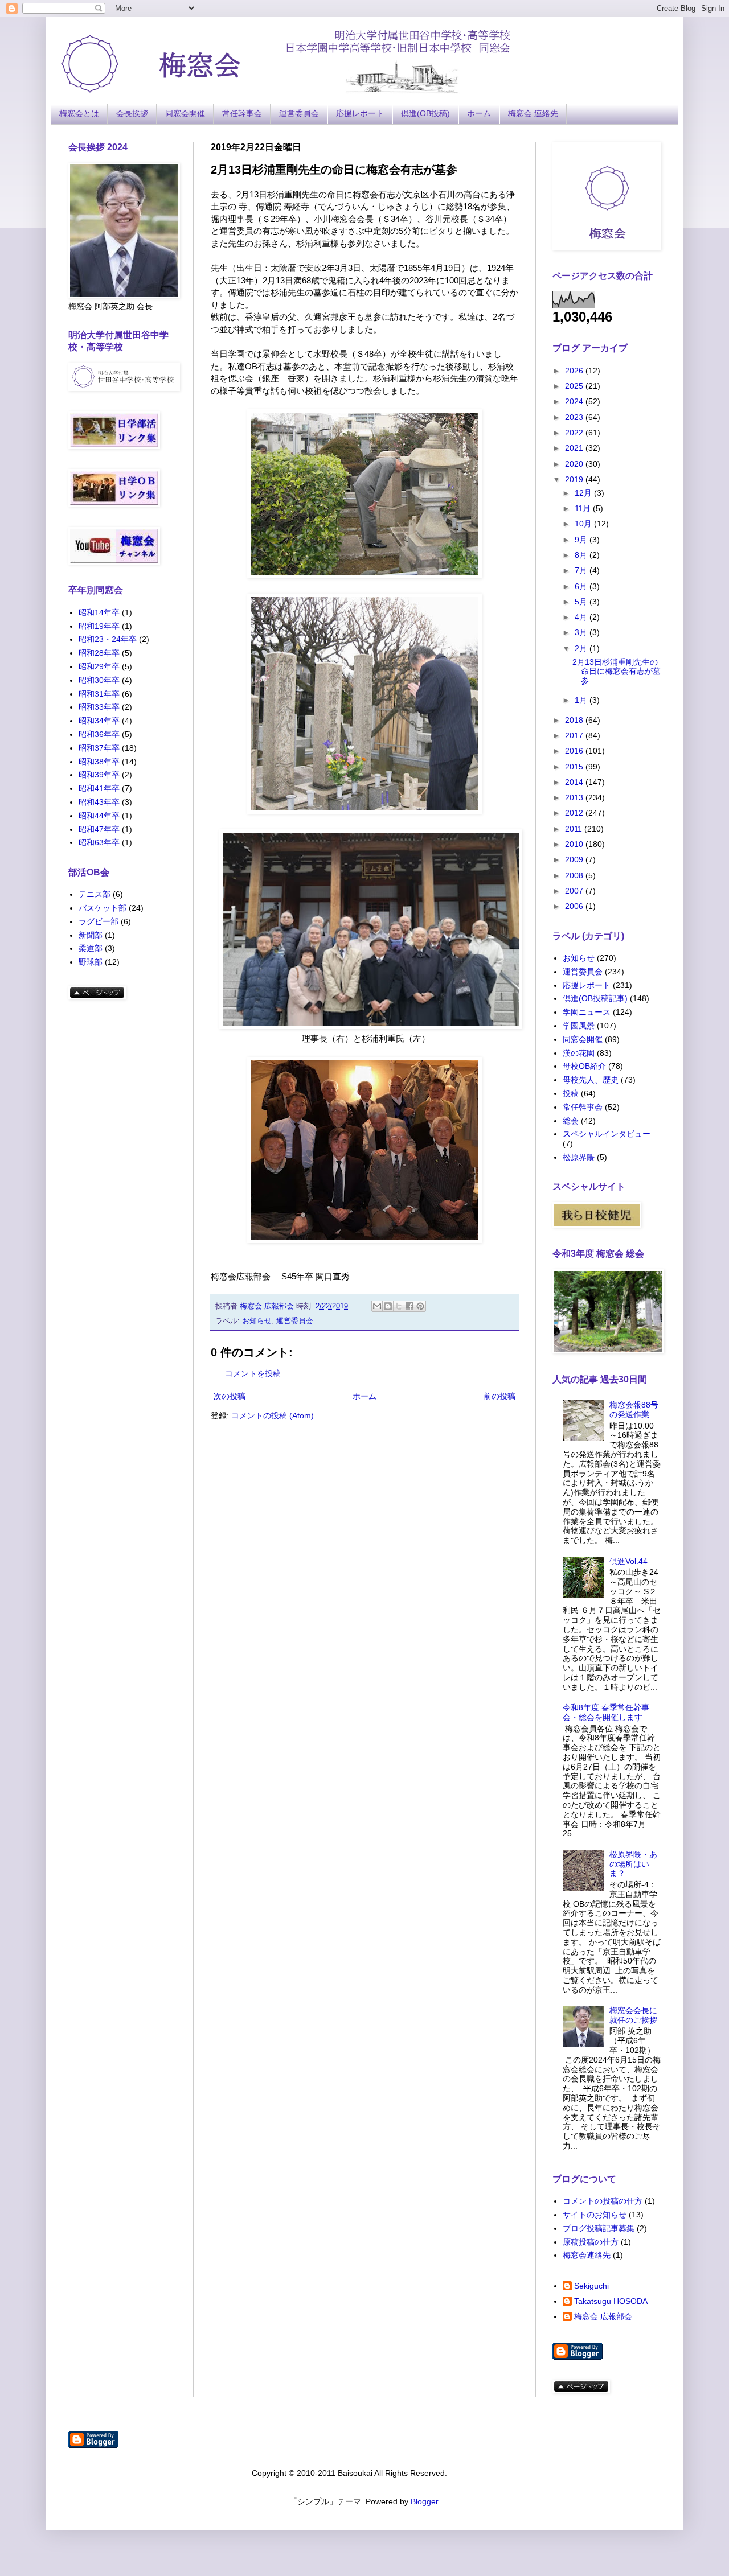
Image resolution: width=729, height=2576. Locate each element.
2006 (575, 906)
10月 (584, 524)
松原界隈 (579, 1157)
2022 (575, 433)
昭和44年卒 (99, 816)
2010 (575, 844)
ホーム (479, 113)
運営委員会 (299, 113)
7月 (582, 570)
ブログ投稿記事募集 (599, 2228)
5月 (582, 602)
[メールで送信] (377, 1306)
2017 (575, 735)
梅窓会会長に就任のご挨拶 (633, 2015)
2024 (575, 401)
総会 (571, 1121)
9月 (582, 540)
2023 (575, 417)
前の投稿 (499, 1396)
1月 (582, 700)
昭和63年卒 (99, 842)
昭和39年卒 (99, 775)
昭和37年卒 (99, 748)
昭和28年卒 (99, 653)
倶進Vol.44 (628, 1561)
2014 (575, 782)
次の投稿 (230, 1396)
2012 (575, 813)
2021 (575, 448)
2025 (575, 386)
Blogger (424, 2501)
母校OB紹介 (584, 1066)
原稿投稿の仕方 (591, 2242)
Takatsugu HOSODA (611, 2301)
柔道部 (91, 948)
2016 (575, 751)
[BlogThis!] (388, 1306)
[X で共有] (399, 1306)
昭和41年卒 (99, 788)
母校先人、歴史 (591, 1080)
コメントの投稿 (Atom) (273, 1415)
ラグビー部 (99, 921)
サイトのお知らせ (595, 2215)
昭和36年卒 (99, 734)
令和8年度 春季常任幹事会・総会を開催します (606, 1712)
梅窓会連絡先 (587, 2255)
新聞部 (91, 935)
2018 (575, 720)
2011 (575, 829)
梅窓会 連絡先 (533, 113)
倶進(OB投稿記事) (595, 998)
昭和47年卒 (99, 829)
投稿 (571, 1093)
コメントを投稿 (253, 1373)
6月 (582, 586)
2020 (575, 464)
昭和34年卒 (99, 721)
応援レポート (360, 113)
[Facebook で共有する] (409, 1306)
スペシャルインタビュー (607, 1134)
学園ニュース (587, 1012)
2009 (575, 859)
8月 (582, 555)
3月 (582, 632)
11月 (584, 508)
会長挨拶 (132, 113)
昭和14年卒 (99, 612)
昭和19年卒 (99, 626)
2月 (582, 648)
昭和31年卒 (99, 694)
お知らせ (257, 1321)
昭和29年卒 (99, 666)
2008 (575, 875)
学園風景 (579, 1026)
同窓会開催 (185, 113)
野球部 (91, 962)
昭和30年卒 (99, 680)
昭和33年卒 (99, 707)
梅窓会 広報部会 (603, 2316)
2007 (575, 891)
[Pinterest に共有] (420, 1306)
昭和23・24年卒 (108, 639)
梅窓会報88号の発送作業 (634, 1410)
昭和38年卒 (99, 762)
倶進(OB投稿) (425, 113)
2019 (575, 479)
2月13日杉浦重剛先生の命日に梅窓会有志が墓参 (617, 672)
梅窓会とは (79, 113)
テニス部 (95, 894)
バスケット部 (103, 908)
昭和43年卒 (99, 802)
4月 (582, 617)
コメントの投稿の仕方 (603, 2201)
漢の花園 (579, 1053)
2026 (575, 371)
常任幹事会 (242, 113)
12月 (584, 493)
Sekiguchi (591, 2286)
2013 (575, 797)
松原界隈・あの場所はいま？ (633, 1864)
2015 (575, 767)
